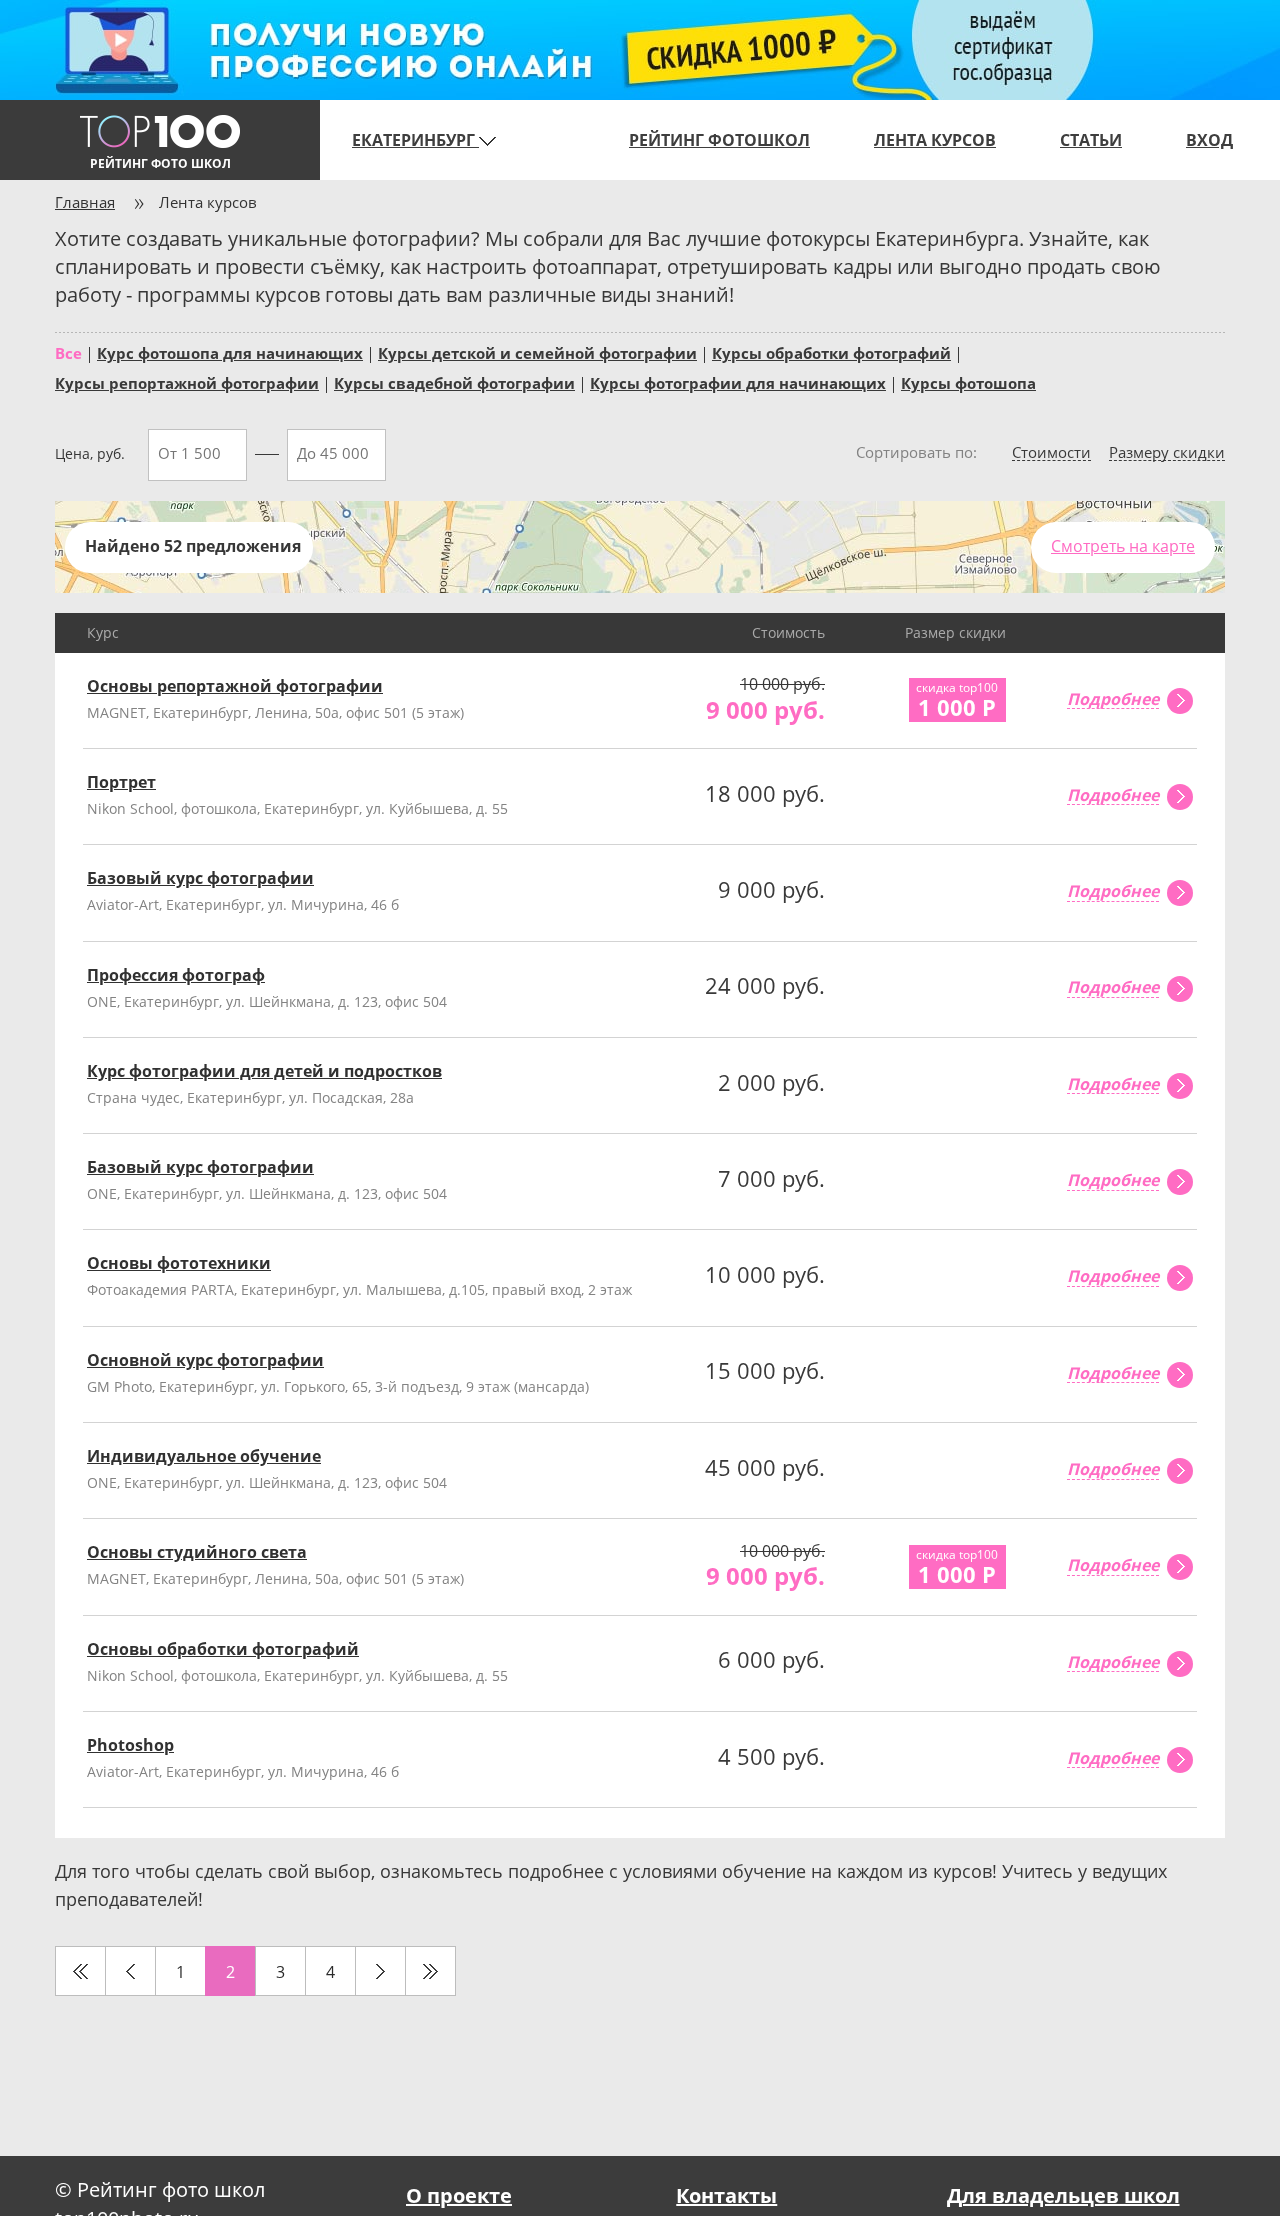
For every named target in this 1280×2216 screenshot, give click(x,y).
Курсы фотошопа (968, 382)
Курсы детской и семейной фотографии (537, 352)
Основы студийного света (197, 1552)
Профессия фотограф (176, 975)
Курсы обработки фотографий (831, 352)
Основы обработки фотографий (223, 1649)
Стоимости (1051, 453)
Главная (85, 202)
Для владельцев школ (1063, 2195)
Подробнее (1113, 700)
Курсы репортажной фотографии (187, 382)
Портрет (121, 782)
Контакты (726, 2195)
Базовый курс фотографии (200, 878)
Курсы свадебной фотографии (454, 382)
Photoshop (130, 1745)
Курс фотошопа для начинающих (230, 352)
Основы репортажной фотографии (235, 686)
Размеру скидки (1167, 453)
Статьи (1091, 140)
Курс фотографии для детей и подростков (264, 1071)
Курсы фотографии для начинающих (738, 382)
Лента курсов (935, 140)
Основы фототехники (179, 1263)
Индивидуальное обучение (204, 1456)
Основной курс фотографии (205, 1360)
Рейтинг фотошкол (719, 140)
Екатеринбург (415, 140)
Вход (1209, 140)
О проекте (459, 2195)
